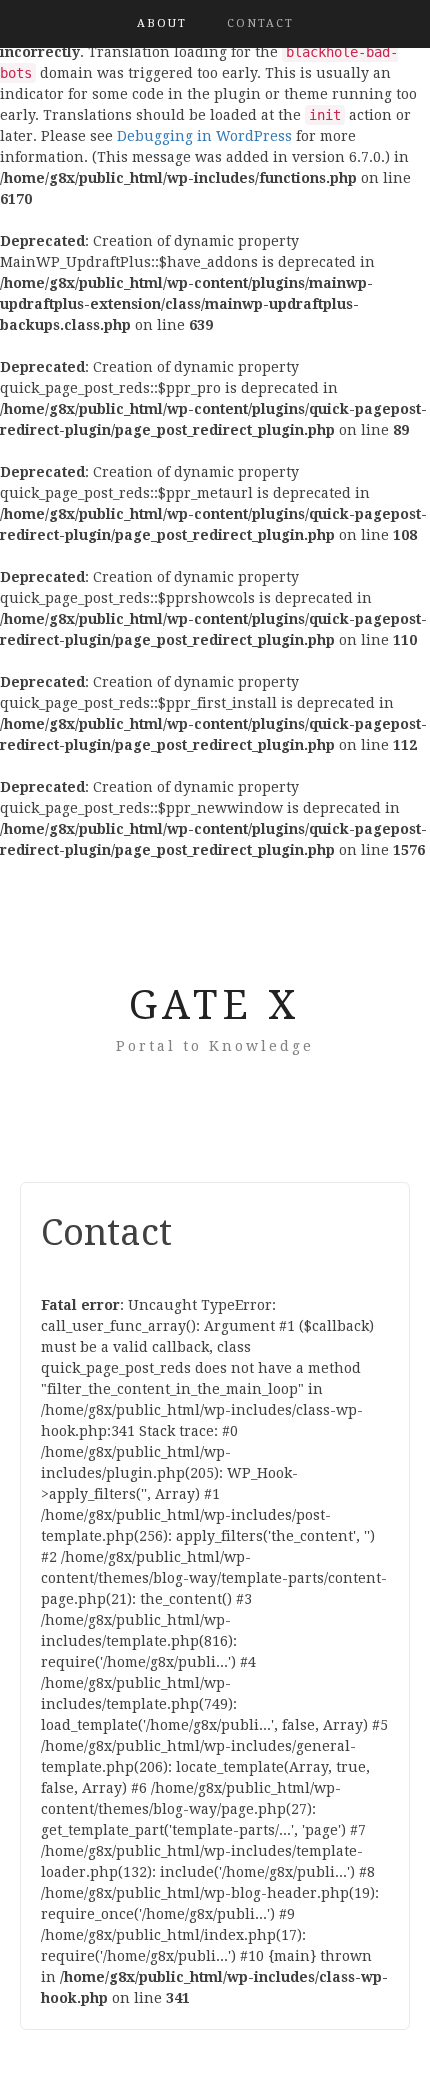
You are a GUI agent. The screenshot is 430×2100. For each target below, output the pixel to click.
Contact (260, 23)
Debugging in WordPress (204, 136)
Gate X (215, 1005)
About (162, 23)
